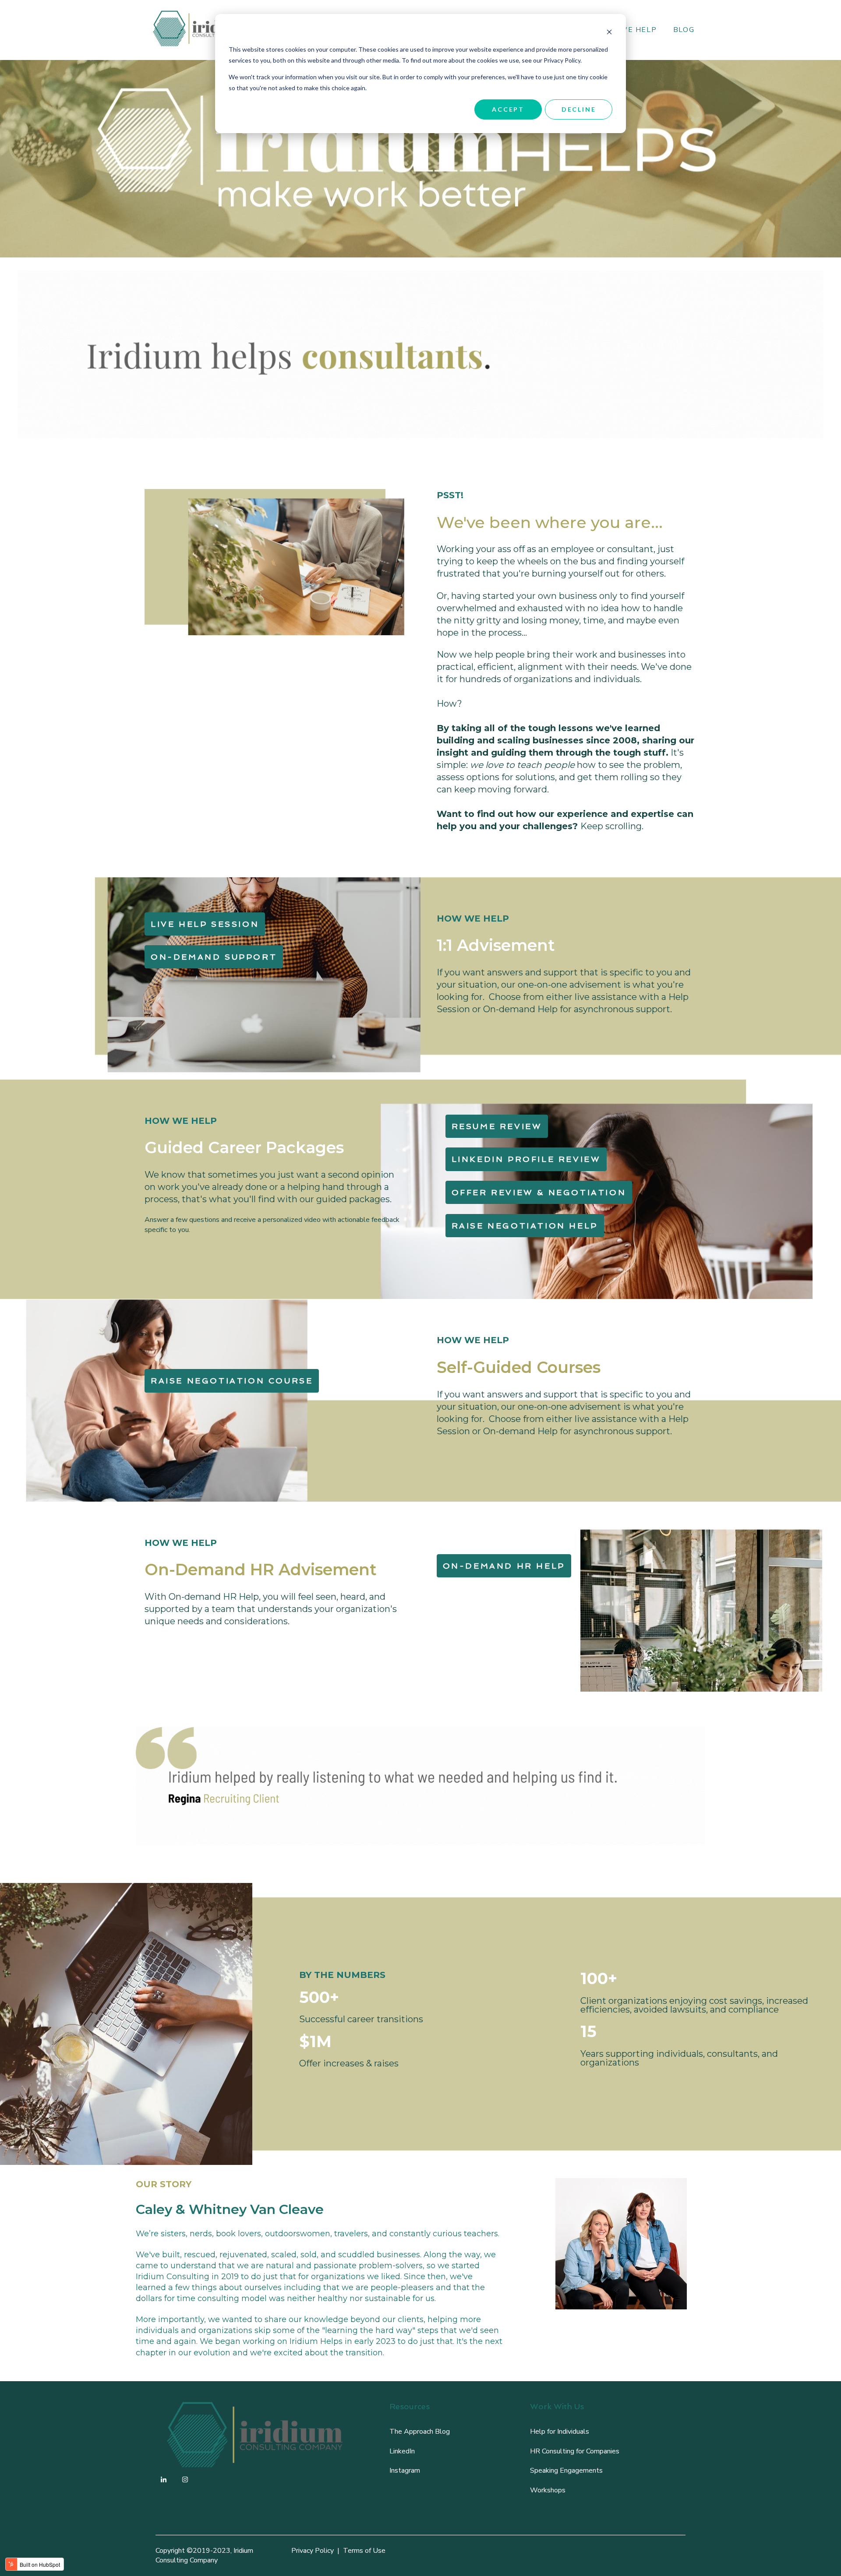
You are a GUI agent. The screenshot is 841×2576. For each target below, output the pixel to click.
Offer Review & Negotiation (539, 1192)
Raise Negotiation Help (525, 1226)
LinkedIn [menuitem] (402, 2451)
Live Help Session (205, 924)
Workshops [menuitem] (548, 2490)
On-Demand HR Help (504, 1566)
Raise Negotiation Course (232, 1381)
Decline (579, 109)
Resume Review (497, 1126)
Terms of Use (364, 2551)
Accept (508, 109)
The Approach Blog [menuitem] (420, 2432)
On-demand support (214, 957)
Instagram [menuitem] (405, 2470)
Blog (684, 30)
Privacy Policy (313, 2551)
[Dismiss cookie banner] (609, 33)
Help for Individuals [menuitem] (560, 2432)
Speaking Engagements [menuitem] (566, 2470)
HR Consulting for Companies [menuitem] (575, 2451)
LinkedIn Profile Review (526, 1159)
